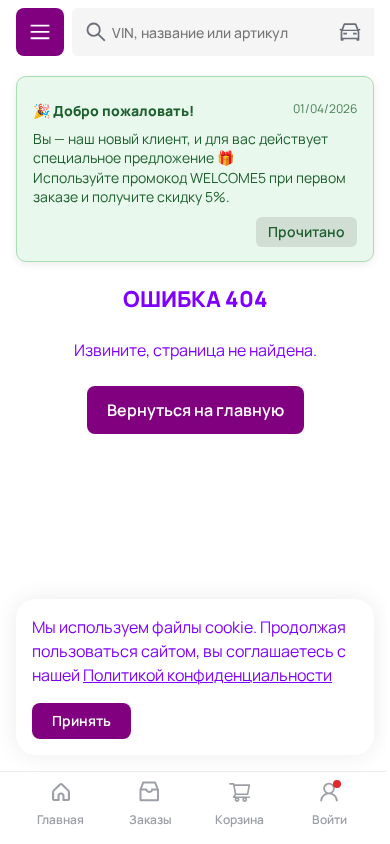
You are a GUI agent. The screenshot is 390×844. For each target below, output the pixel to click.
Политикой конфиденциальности (207, 675)
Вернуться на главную (195, 410)
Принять (81, 720)
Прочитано (306, 231)
